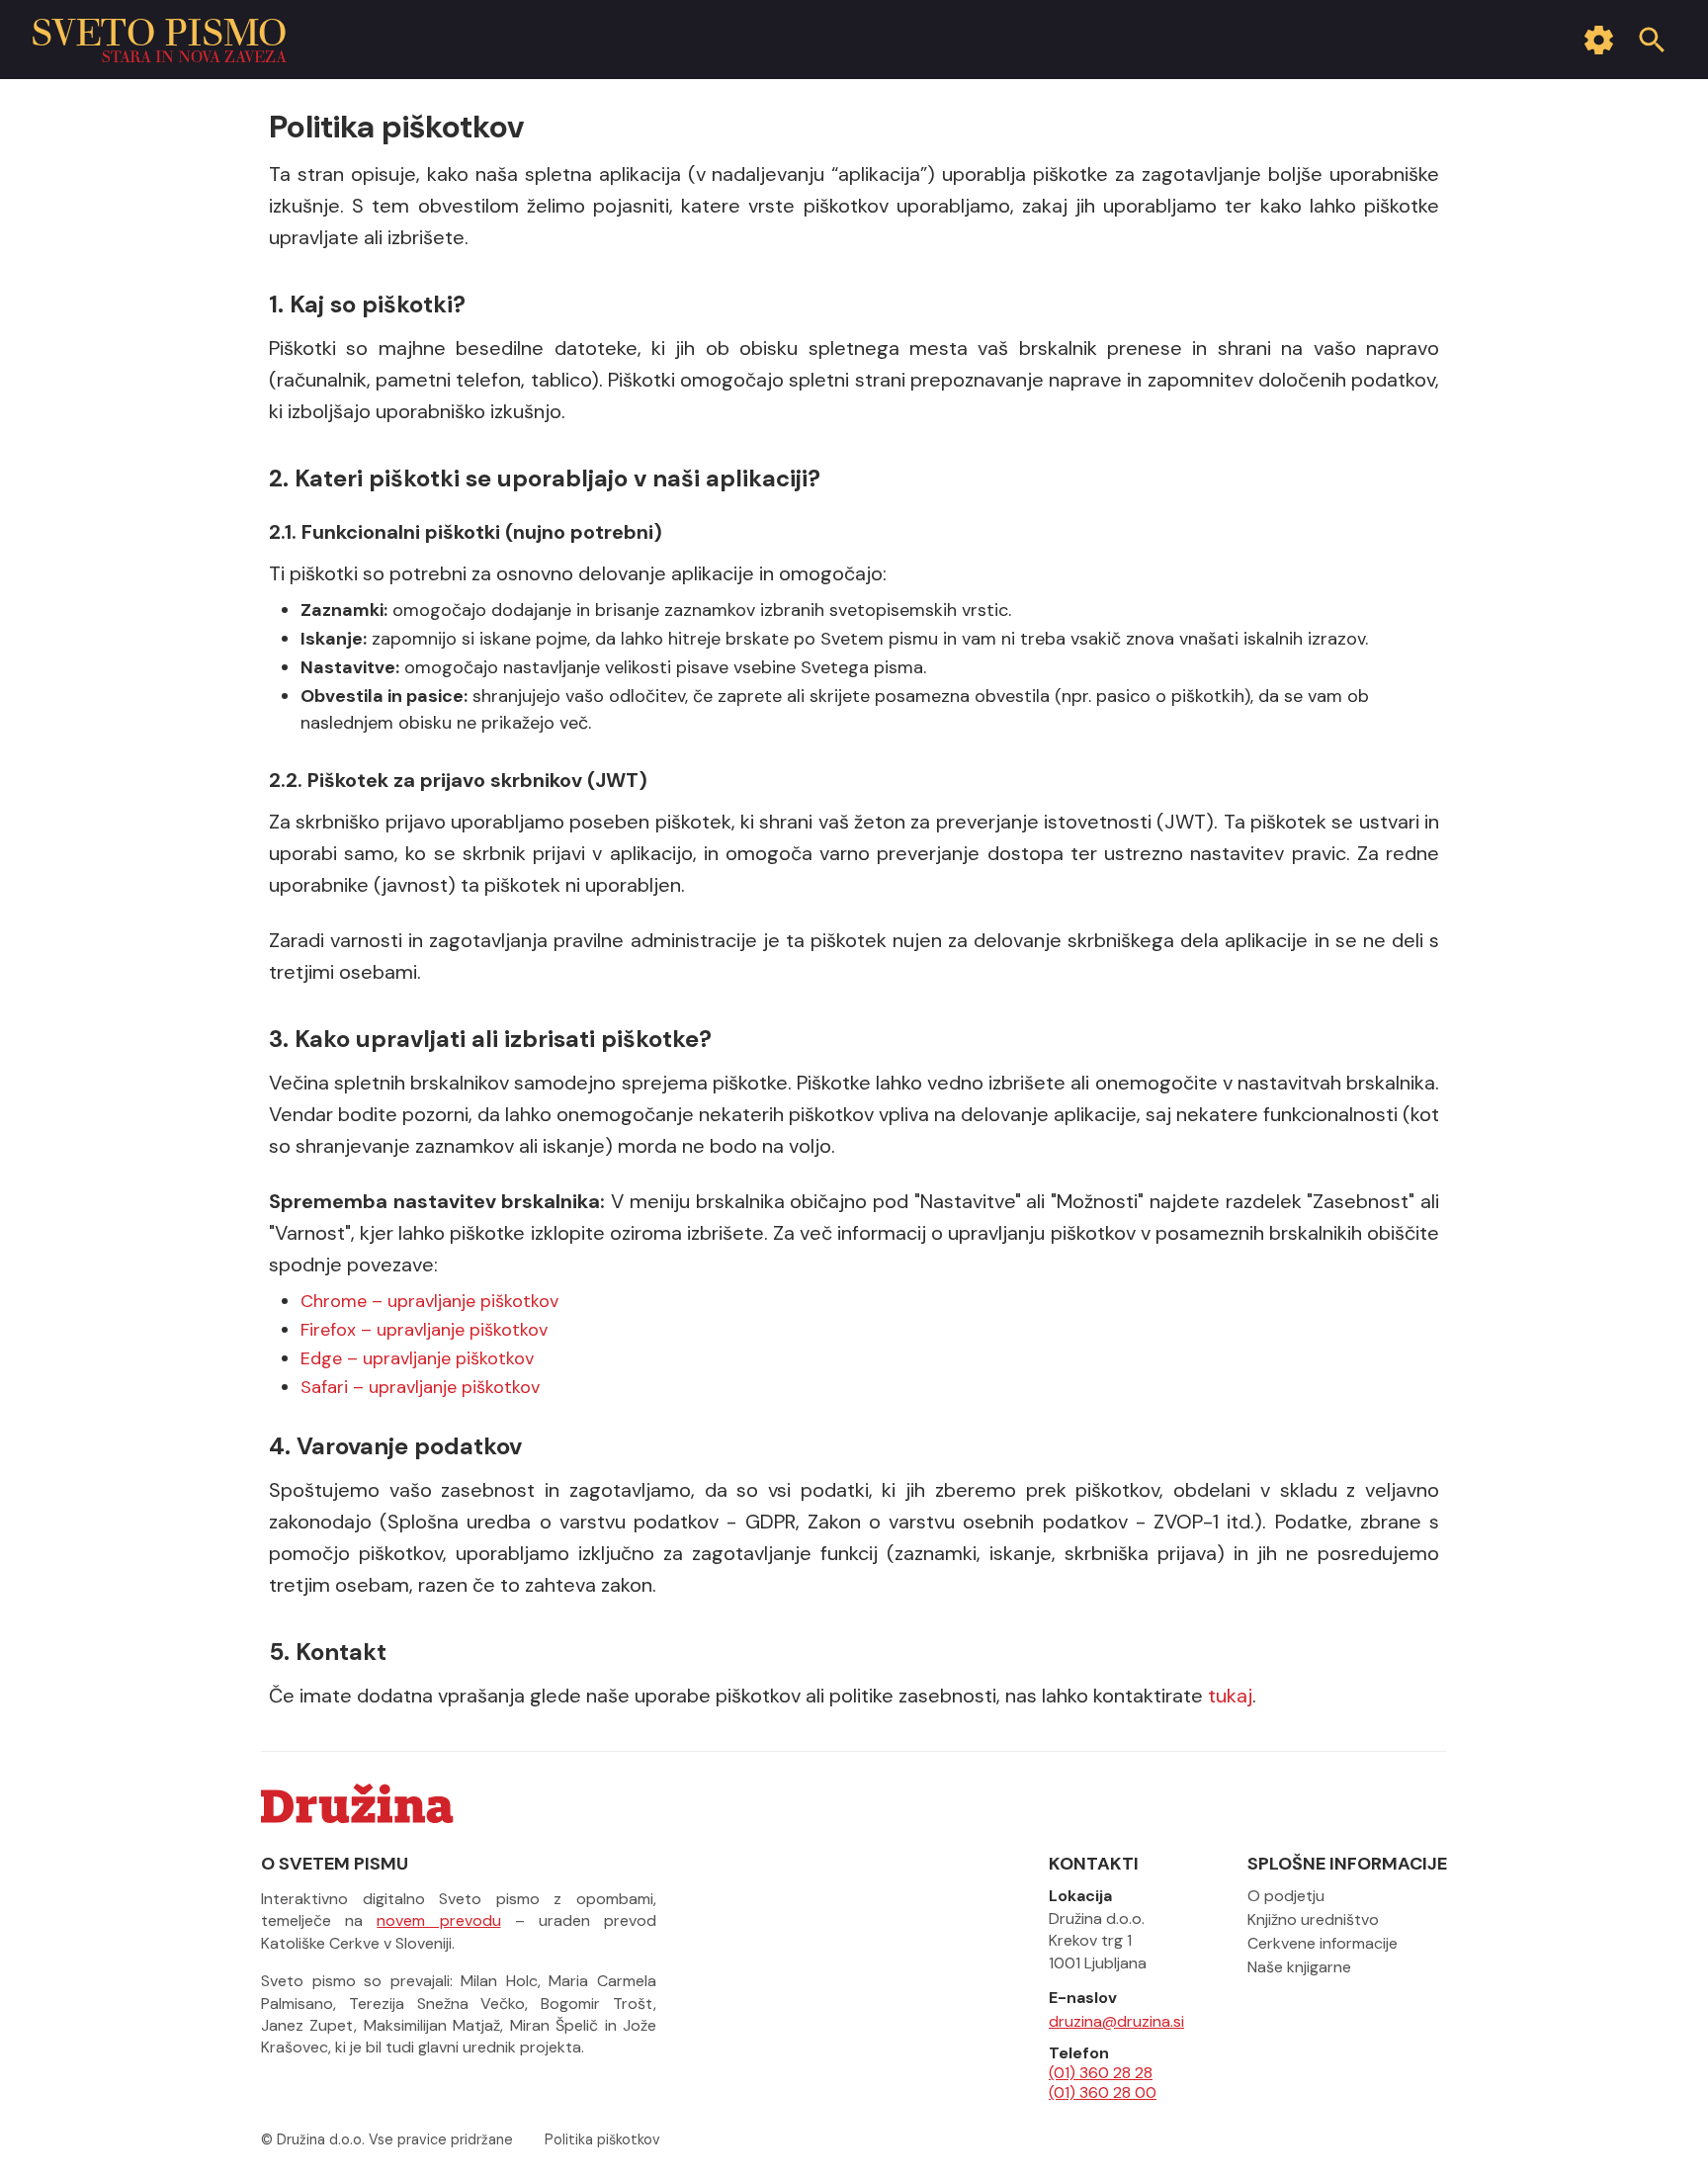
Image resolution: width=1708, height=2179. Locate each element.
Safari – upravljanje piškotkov (420, 1387)
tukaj (1230, 1696)
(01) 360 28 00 (1103, 2093)
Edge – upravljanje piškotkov (417, 1358)
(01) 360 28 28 (1101, 2073)
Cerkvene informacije (1323, 1943)
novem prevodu (438, 1920)
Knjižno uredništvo (1313, 1919)
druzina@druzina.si (1116, 2022)
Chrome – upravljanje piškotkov (429, 1301)
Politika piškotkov (602, 2139)
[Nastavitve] (1598, 40)
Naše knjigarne (1299, 1967)
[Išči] (1652, 40)
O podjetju (1286, 1896)
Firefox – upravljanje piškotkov (424, 1330)
